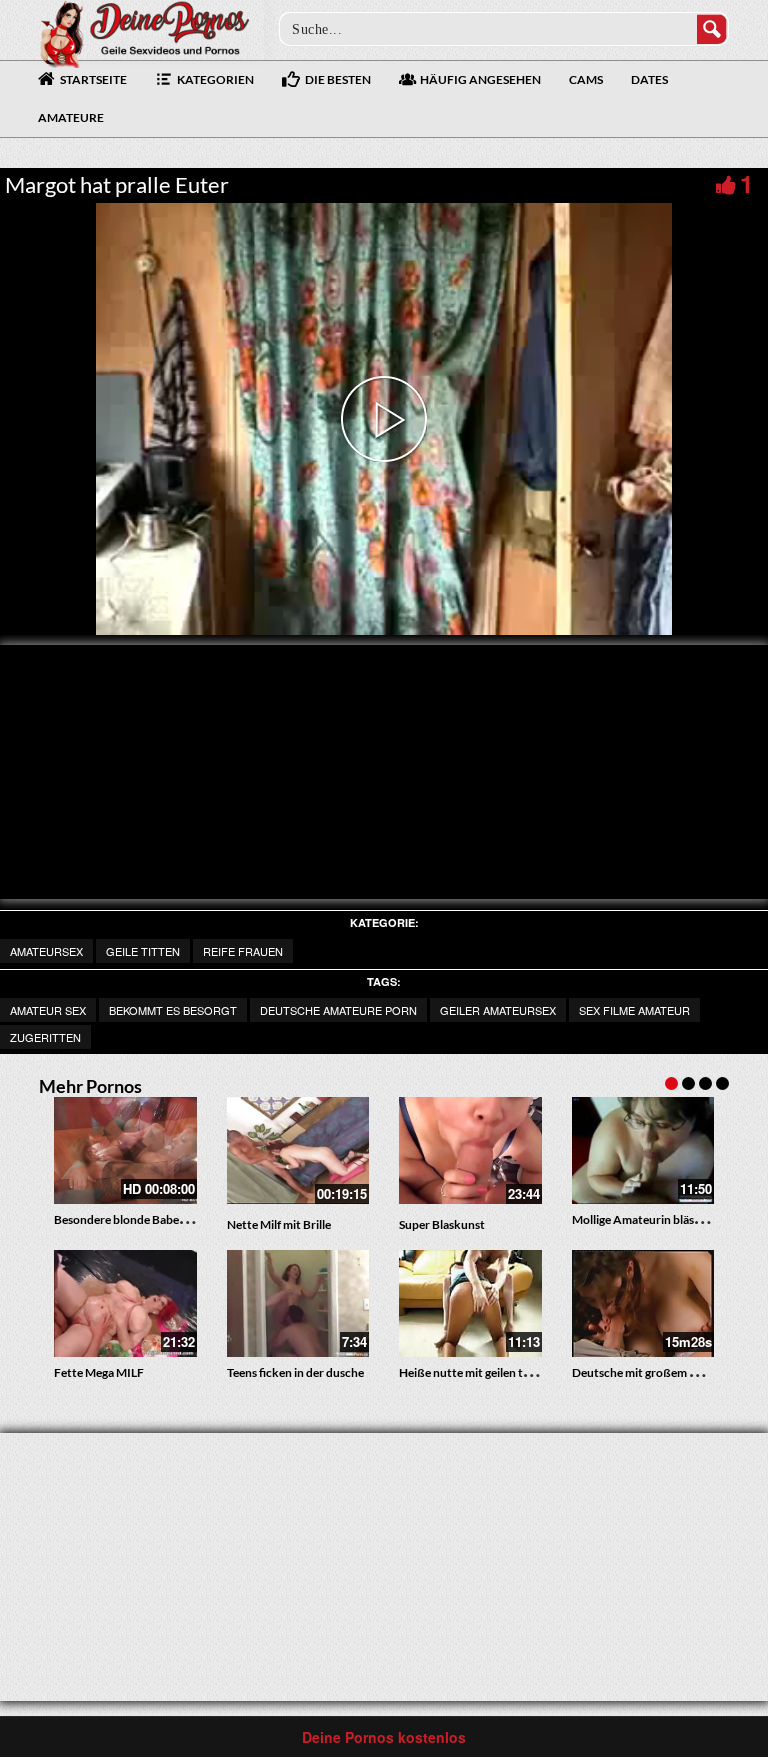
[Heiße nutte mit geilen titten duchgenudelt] (470, 1303)
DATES (649, 79)
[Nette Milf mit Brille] (298, 1150)
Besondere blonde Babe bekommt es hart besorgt (184, 1219)
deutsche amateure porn (338, 1010)
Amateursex (46, 951)
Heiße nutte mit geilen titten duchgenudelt (512, 1372)
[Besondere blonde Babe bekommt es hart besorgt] (125, 1150)
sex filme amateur (634, 1010)
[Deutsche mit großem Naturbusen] (643, 1303)
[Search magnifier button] (712, 29)
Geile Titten (143, 951)
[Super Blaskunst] (470, 1150)
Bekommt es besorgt (173, 1010)
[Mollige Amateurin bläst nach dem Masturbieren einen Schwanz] (643, 1150)
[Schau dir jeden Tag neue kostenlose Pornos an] (144, 32)
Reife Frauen (243, 951)
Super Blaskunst (442, 1224)
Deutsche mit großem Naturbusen (662, 1372)
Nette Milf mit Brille (279, 1224)
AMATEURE (71, 117)
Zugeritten (45, 1037)
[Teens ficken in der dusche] (298, 1303)
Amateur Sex (48, 1010)
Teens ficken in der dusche (295, 1372)
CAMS (586, 79)
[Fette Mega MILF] (125, 1303)
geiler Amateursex (498, 1010)
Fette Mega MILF (99, 1372)
